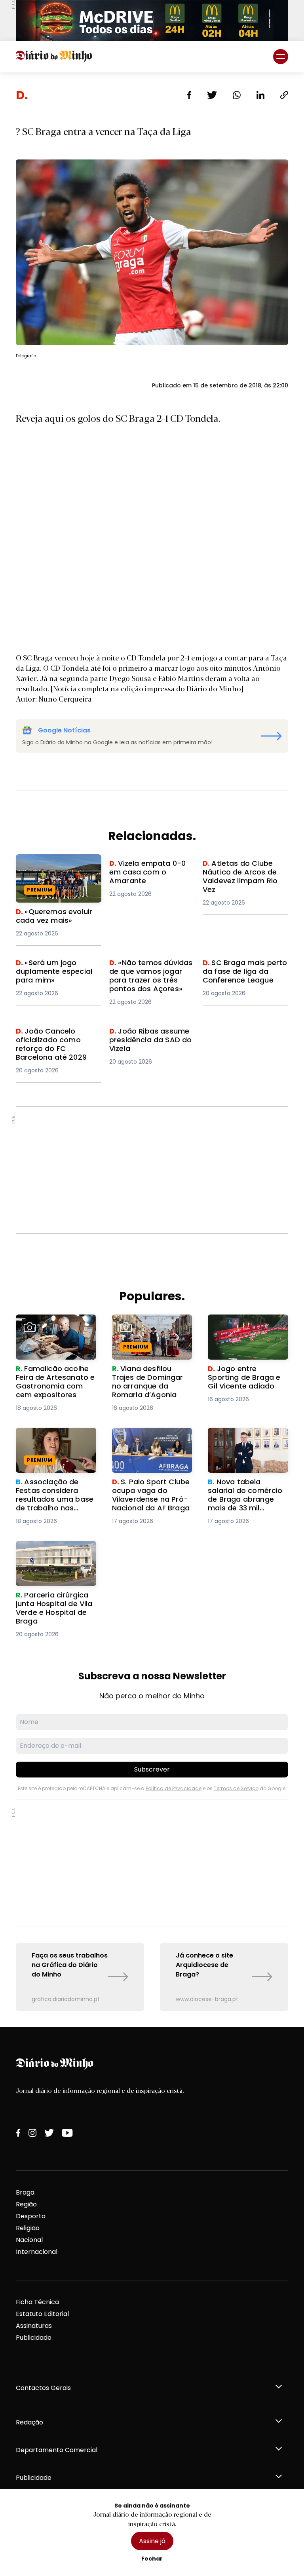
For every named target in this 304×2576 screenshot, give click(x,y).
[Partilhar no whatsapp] (237, 95)
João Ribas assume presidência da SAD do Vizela (146, 1041)
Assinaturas (34, 2326)
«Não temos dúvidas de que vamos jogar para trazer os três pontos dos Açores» (150, 977)
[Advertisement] (152, 1170)
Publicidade (34, 2338)
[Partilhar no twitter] (212, 95)
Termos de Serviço (236, 1788)
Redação (29, 2422)
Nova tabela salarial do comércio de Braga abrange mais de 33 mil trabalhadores (246, 1446)
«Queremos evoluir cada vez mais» (55, 864)
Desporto (31, 2216)
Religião (28, 2228)
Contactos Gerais (43, 2388)
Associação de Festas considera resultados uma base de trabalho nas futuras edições (52, 1446)
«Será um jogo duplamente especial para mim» (59, 972)
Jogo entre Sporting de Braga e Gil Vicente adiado (245, 1329)
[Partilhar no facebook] (189, 95)
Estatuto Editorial (42, 2314)
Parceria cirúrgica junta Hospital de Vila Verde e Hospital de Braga (54, 1555)
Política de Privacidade (174, 1788)
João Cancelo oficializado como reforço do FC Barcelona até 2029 (58, 1041)
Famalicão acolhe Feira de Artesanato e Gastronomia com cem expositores (53, 1333)
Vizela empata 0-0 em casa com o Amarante (145, 868)
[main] (152, 1050)
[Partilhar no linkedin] (260, 95)
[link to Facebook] (18, 2133)
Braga (25, 2192)
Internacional (37, 2252)
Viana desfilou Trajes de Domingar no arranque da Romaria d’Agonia (151, 1329)
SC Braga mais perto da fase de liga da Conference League (241, 972)
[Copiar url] (284, 95)
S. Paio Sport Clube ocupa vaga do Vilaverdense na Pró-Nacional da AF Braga (146, 1446)
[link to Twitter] (49, 2133)
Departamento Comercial (57, 2450)
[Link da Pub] (152, 20)
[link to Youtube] (67, 2133)
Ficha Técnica (37, 2302)
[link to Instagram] (32, 2133)
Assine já (152, 2541)
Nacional (29, 2240)
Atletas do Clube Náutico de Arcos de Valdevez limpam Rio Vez (243, 873)
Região (26, 2204)
